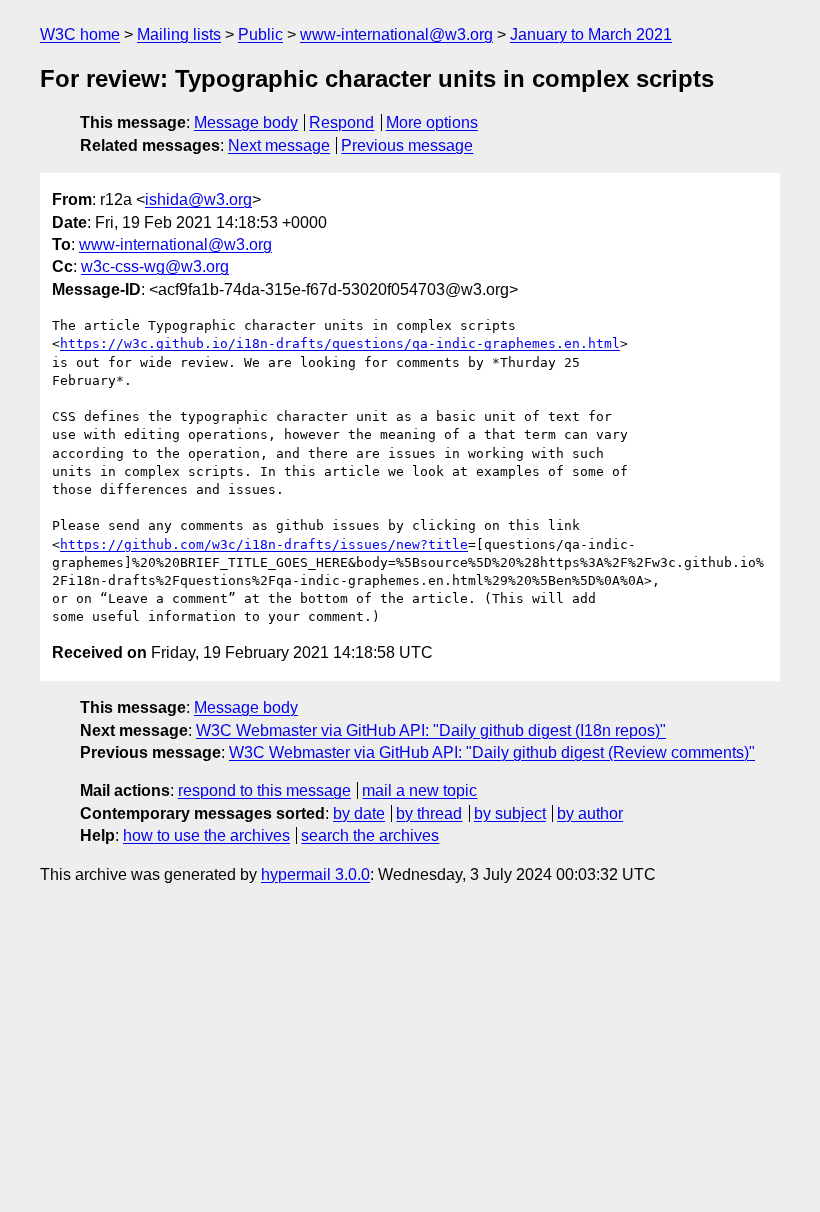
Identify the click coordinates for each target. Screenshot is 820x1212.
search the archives (370, 835)
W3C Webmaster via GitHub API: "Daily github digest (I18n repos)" (431, 730)
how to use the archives (206, 835)
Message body (246, 122)
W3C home (80, 34)
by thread (429, 813)
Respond (341, 122)
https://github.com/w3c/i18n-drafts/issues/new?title (264, 544)
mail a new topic (419, 790)
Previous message (407, 145)
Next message (279, 145)
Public (260, 34)
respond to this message (264, 790)
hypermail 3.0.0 (315, 874)
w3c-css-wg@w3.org (155, 266)
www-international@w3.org (396, 34)
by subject (510, 813)
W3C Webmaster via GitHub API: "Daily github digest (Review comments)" (492, 752)
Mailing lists (179, 34)
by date (359, 813)
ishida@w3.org (198, 199)
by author (590, 813)
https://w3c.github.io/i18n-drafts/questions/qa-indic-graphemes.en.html (340, 343)
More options (432, 122)
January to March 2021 (591, 34)
